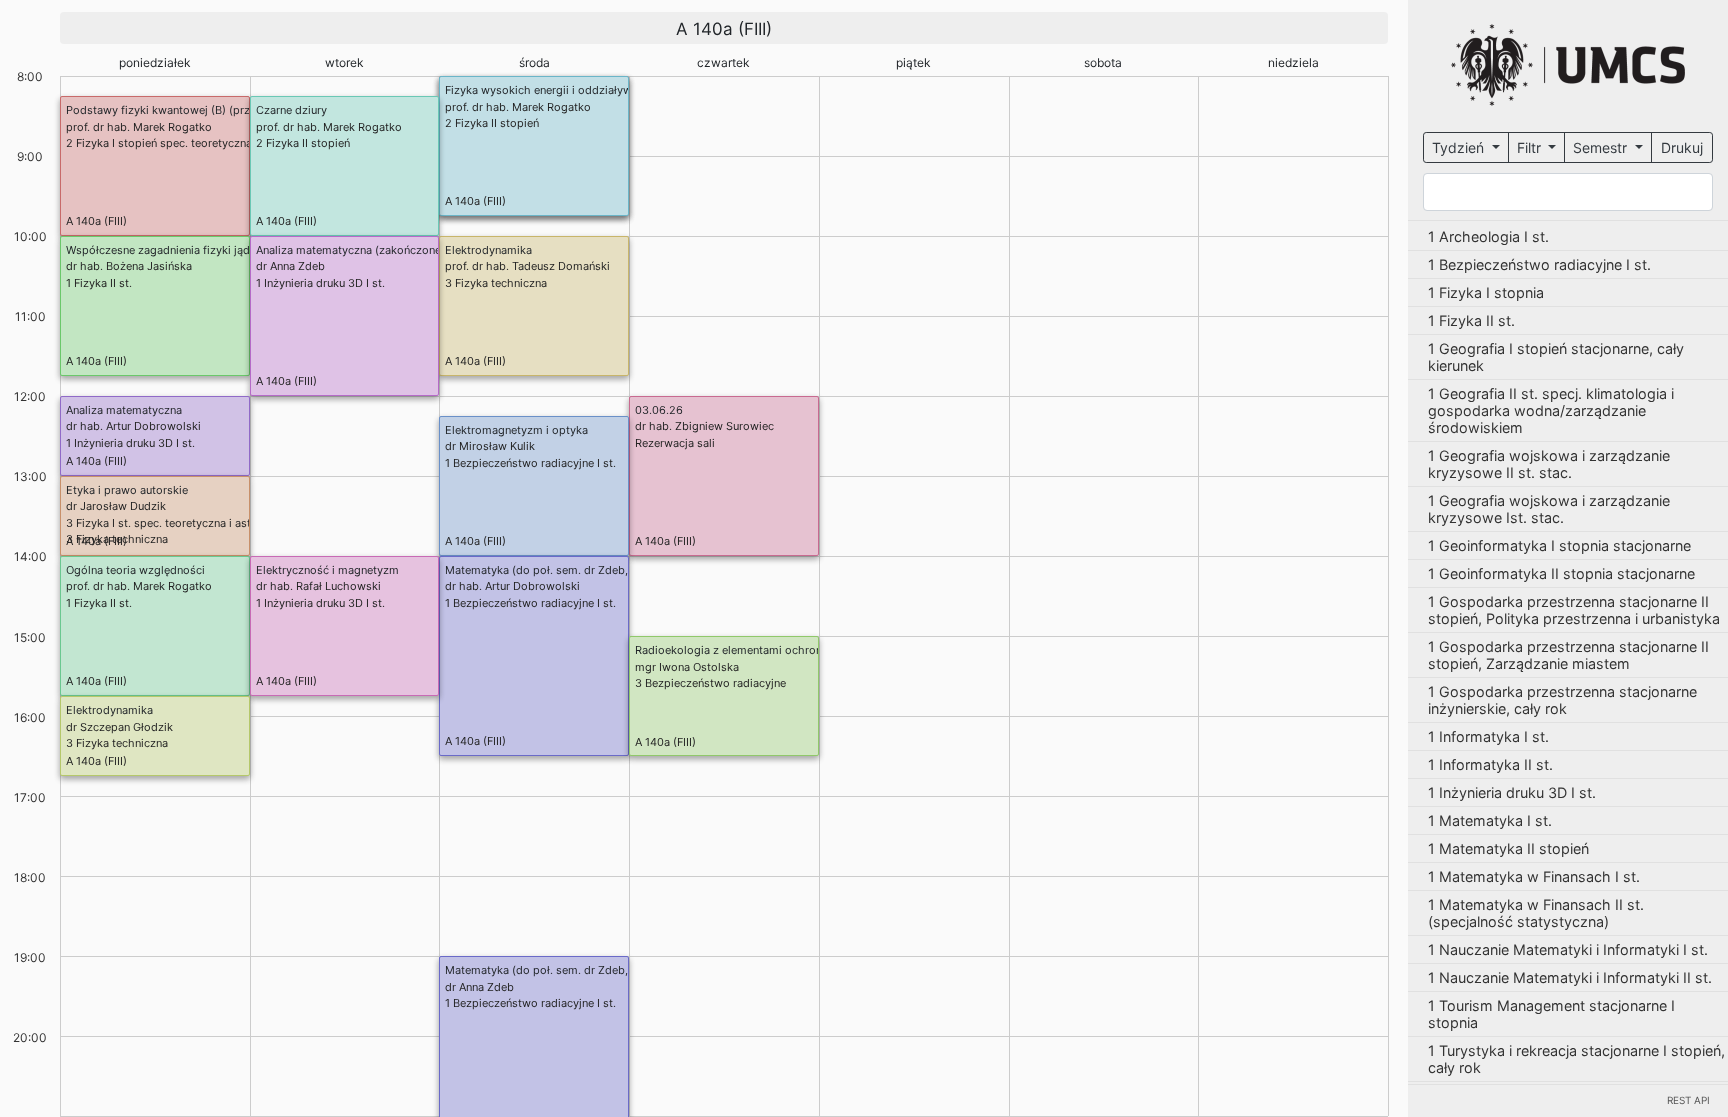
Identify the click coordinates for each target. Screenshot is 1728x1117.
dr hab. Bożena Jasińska (129, 266)
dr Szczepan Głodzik (119, 727)
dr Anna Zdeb (290, 266)
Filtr (1531, 147)
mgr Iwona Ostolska (687, 667)
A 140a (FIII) (475, 201)
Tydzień (1460, 147)
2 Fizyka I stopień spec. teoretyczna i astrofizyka (192, 143)
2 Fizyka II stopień (492, 123)
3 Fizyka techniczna (496, 283)
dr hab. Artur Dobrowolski (133, 426)
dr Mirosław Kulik (490, 446)
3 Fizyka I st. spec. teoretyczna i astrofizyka (179, 523)
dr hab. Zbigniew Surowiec (704, 426)
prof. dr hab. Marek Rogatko (518, 107)
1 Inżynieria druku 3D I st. (320, 283)
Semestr (1602, 147)
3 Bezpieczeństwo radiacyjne (710, 683)
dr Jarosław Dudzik (116, 506)
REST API (1688, 1100)
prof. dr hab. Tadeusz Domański (527, 266)
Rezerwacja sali (675, 443)
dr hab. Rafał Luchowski (318, 586)
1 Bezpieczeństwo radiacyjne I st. (530, 463)
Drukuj (1682, 147)
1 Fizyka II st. (99, 283)
